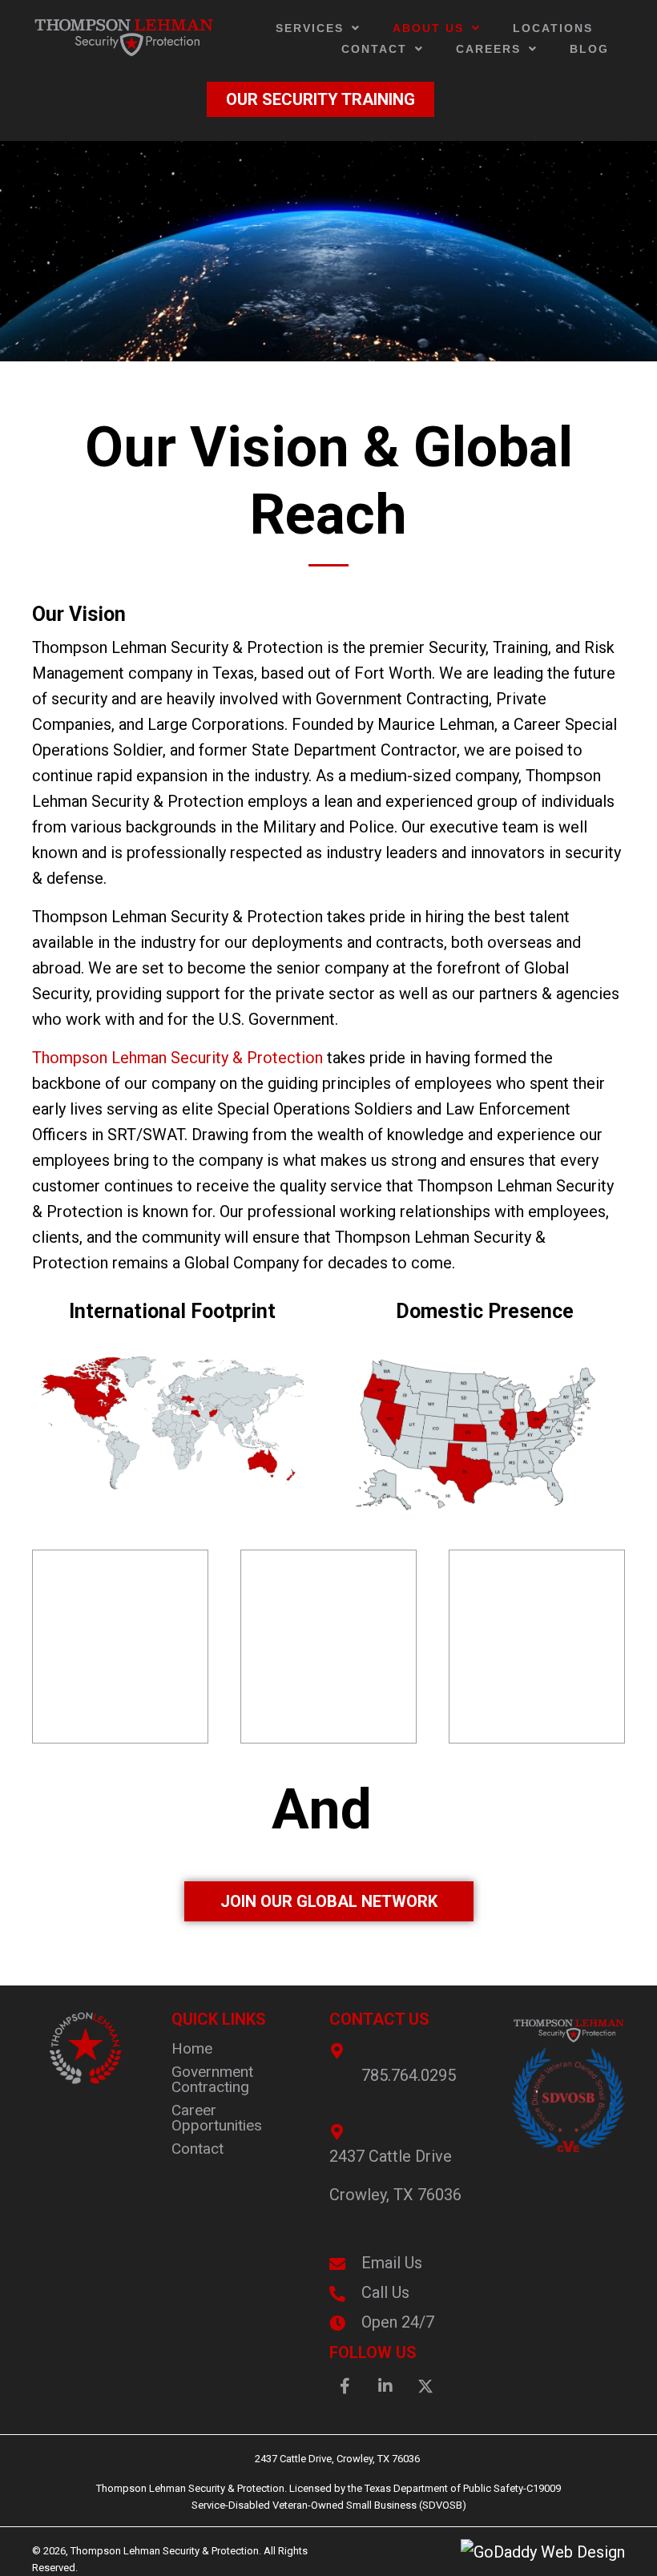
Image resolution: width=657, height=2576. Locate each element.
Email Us (392, 2263)
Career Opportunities (217, 2118)
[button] (345, 2386)
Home (192, 2048)
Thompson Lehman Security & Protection (177, 1058)
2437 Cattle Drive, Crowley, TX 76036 (329, 2459)
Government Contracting (212, 2079)
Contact (198, 2149)
